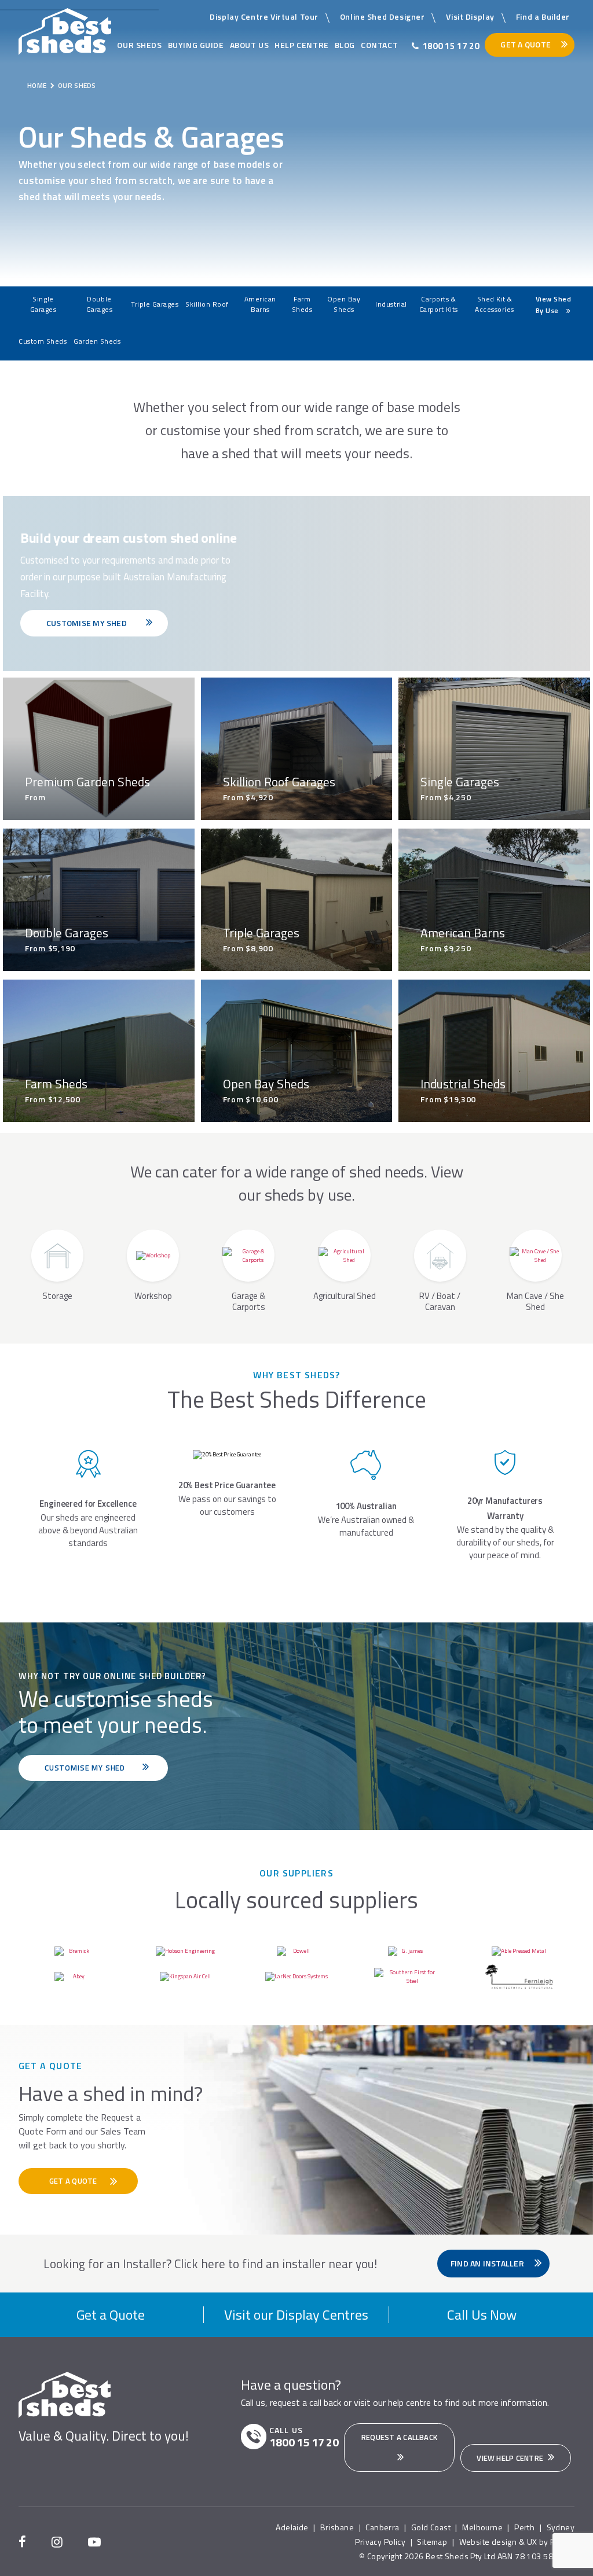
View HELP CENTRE (511, 2458)
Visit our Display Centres (296, 2314)
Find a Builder (543, 16)
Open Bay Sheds (344, 304)
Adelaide (292, 2527)
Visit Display (470, 16)
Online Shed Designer (382, 16)
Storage (57, 1295)
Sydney (561, 2527)
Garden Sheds (97, 341)
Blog (345, 45)
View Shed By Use (553, 305)
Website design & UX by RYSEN (517, 2542)
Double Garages (100, 304)
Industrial (391, 304)
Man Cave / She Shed (535, 1301)
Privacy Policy (380, 2542)
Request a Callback (399, 2437)
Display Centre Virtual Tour (264, 16)
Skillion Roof (207, 304)
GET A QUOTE (74, 2181)
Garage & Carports (248, 1301)
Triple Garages (155, 304)
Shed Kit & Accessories (495, 304)
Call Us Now (482, 2314)
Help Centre (301, 45)
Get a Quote (111, 2314)
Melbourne (482, 2527)
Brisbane (337, 2527)
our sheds (139, 45)
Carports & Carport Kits (439, 304)
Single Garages (43, 304)
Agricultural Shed (345, 1295)
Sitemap (432, 2542)
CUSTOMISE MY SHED (87, 623)
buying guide (196, 45)
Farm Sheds (302, 304)
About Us (250, 45)
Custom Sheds (43, 341)
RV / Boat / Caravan (440, 1301)
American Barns (260, 304)
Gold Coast (431, 2527)
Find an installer (488, 2263)
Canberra (382, 2527)
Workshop (153, 1295)
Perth (524, 2527)
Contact (379, 45)
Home (37, 85)
